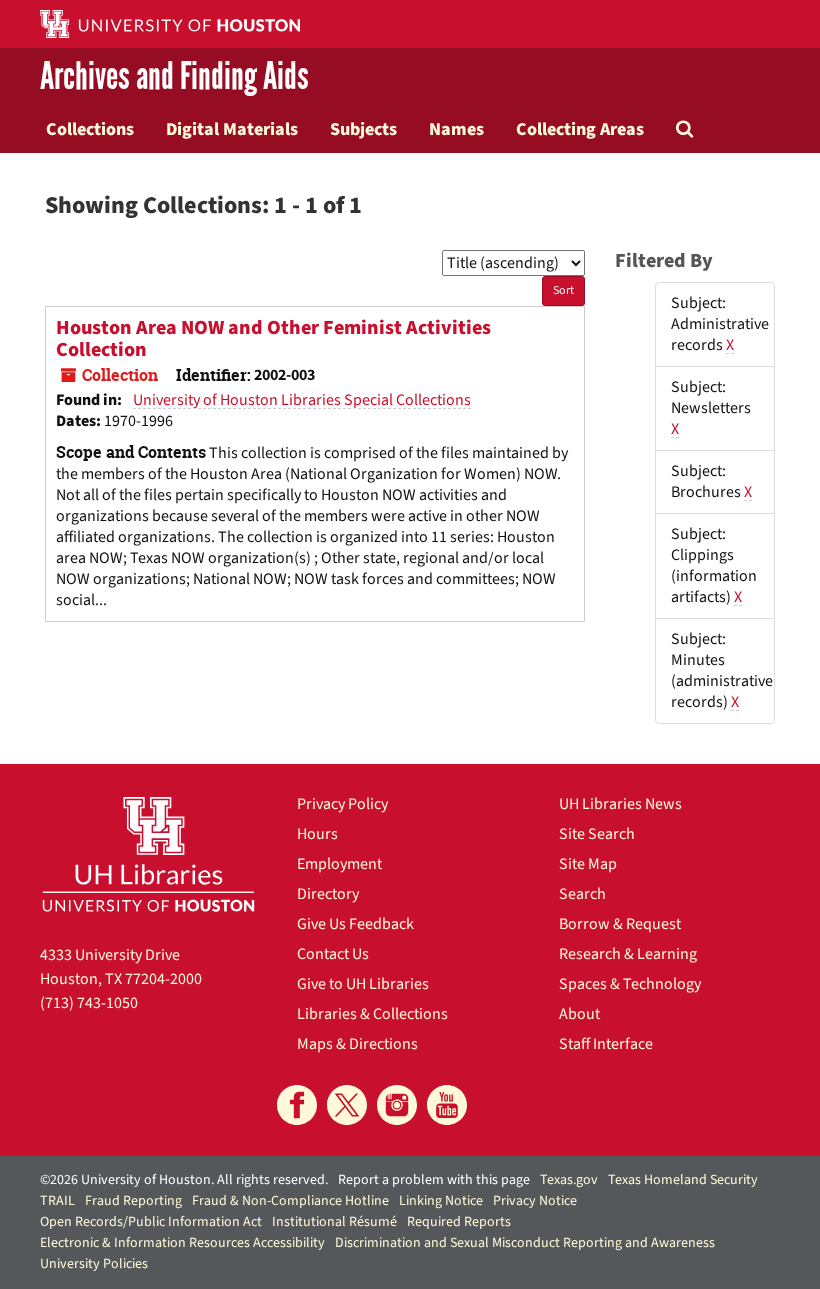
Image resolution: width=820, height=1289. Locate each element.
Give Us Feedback (355, 924)
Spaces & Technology (630, 984)
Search (582, 894)
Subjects (363, 129)
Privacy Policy (342, 804)
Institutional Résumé (334, 1222)
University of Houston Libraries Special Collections (302, 400)
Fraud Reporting (133, 1201)
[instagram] (397, 1105)
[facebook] (297, 1105)
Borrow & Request (620, 924)
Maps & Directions (357, 1044)
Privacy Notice (535, 1201)
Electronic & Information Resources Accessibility (182, 1243)
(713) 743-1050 (89, 1003)
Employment (339, 864)
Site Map (588, 864)
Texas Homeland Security (683, 1180)
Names (456, 129)
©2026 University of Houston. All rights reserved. (184, 1180)
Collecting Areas (580, 129)
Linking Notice (441, 1201)
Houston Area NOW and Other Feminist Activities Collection (273, 339)
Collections (90, 129)
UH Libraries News (620, 804)
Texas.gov (569, 1180)
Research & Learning (628, 954)
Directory (328, 894)
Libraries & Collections (372, 1014)
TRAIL (57, 1201)
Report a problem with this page (434, 1180)
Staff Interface (606, 1044)
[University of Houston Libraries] (148, 854)
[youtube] (447, 1105)
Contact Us (333, 954)
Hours (317, 834)
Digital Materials (232, 129)
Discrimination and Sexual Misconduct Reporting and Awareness (525, 1243)
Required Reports (459, 1222)
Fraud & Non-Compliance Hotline (290, 1201)
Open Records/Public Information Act (151, 1222)
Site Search (597, 834)
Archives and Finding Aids (174, 76)
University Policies (94, 1264)
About (579, 1014)
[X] (347, 1105)
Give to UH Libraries (363, 984)
